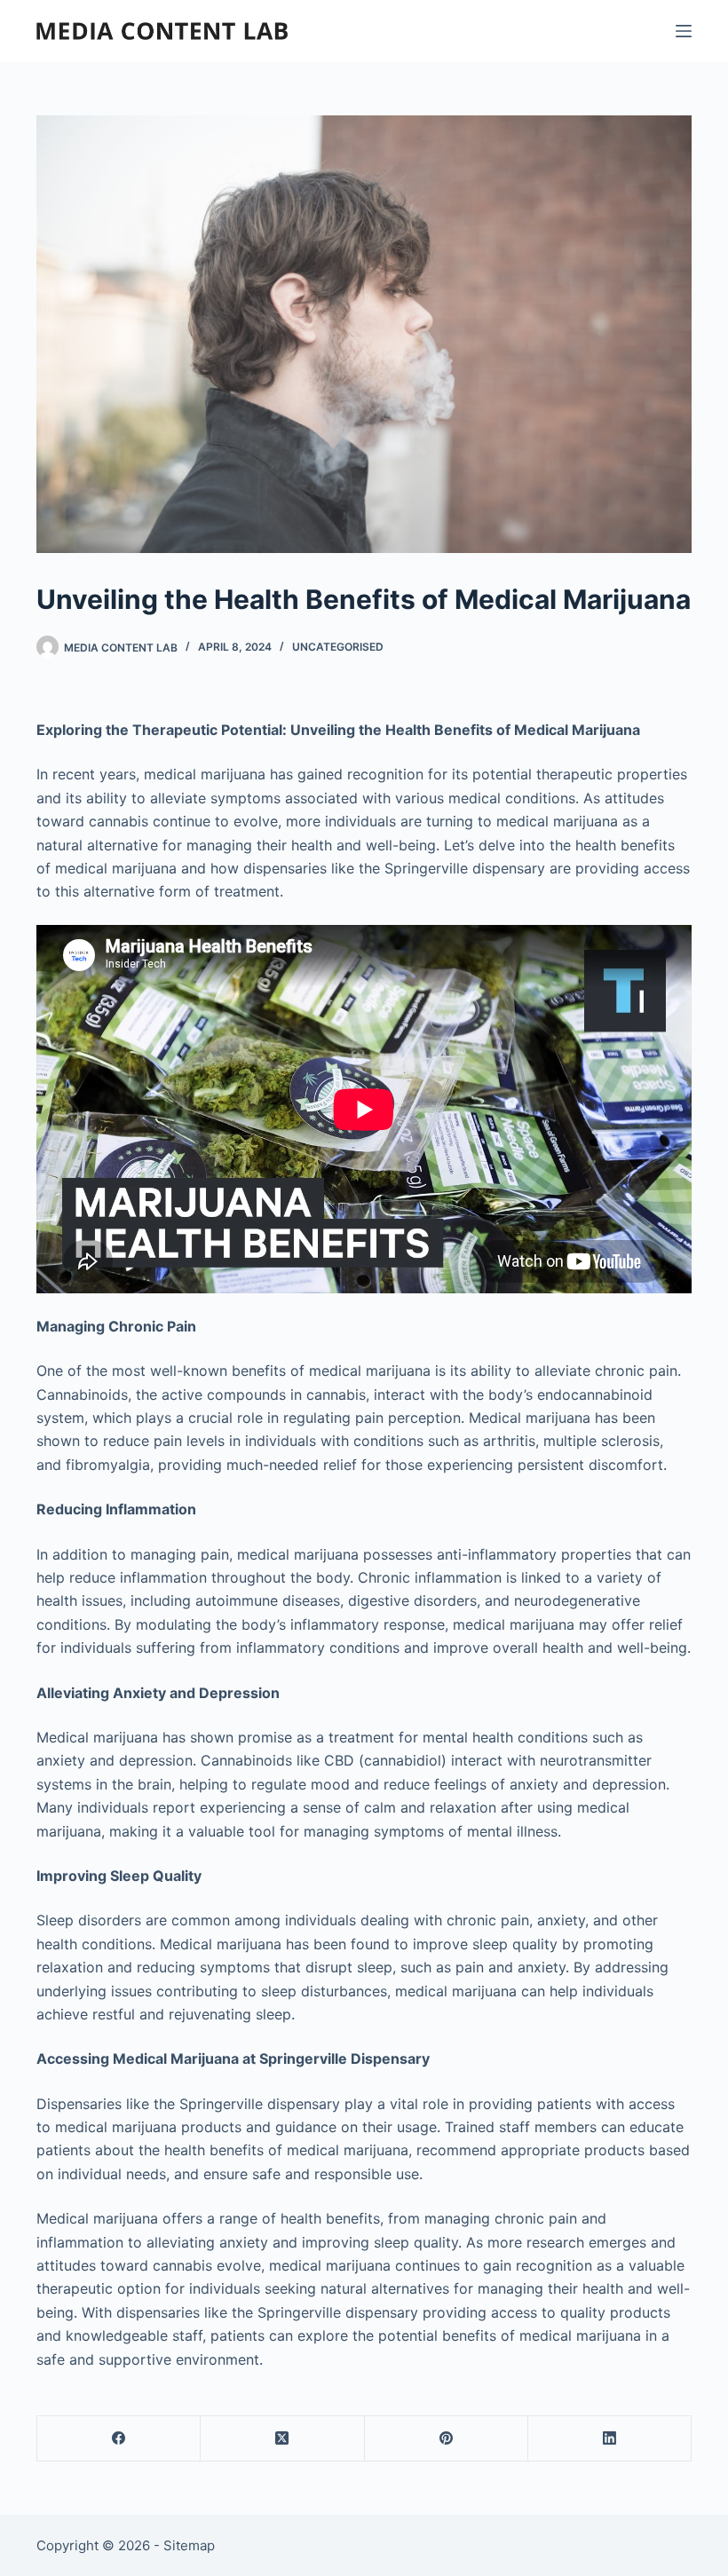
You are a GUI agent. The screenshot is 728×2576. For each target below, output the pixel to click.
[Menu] (684, 31)
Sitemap (189, 2545)
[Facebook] (119, 2439)
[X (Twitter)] (282, 2439)
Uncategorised (338, 647)
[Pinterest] (447, 2439)
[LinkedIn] (610, 2439)
